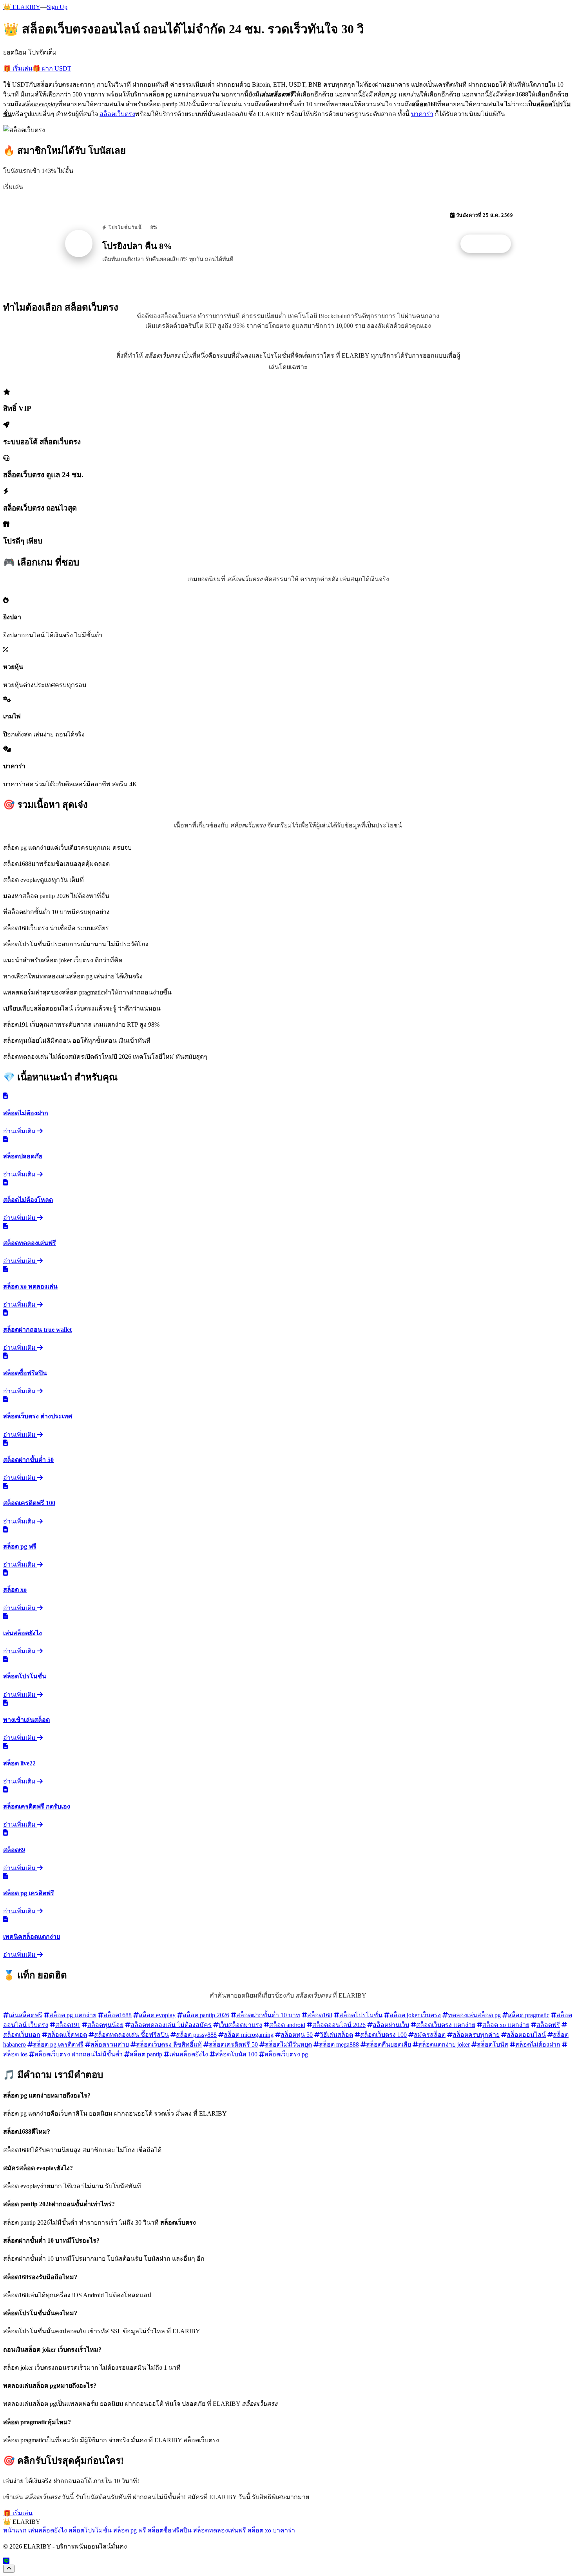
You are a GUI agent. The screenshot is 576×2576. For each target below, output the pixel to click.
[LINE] (6, 2561)
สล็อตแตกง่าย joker (444, 2044)
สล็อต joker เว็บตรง (415, 2015)
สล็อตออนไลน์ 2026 (339, 2025)
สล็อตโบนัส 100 (236, 2054)
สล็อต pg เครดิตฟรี (58, 2044)
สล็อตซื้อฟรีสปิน (170, 2530)
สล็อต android (287, 2025)
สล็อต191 (68, 2025)
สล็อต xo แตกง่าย (506, 2025)
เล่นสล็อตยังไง (189, 2054)
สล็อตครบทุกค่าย (476, 2035)
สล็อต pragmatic (529, 2015)
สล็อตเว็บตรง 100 (383, 2035)
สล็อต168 (320, 2015)
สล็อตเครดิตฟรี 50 (233, 2044)
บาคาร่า (422, 114)
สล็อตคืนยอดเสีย (389, 2044)
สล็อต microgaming (249, 2035)
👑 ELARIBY (22, 7)
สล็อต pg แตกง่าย (73, 2015)
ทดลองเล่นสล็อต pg (474, 2015)
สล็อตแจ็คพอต (67, 2035)
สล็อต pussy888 (196, 2035)
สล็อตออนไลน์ (526, 2035)
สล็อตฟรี (548, 2025)
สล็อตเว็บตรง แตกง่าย (446, 2025)
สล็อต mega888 (339, 2044)
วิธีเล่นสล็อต (336, 2035)
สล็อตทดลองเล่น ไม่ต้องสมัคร (171, 2025)
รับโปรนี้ (490, 244)
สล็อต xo (259, 2530)
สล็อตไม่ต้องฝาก (538, 2044)
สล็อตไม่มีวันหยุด (288, 2044)
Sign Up (57, 7)
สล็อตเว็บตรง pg (286, 2054)
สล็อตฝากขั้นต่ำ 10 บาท (268, 2015)
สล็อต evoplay (157, 2015)
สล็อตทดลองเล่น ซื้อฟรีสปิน (131, 2035)
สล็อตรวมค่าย (110, 2044)
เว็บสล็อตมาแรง (240, 2025)
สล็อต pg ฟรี (130, 2530)
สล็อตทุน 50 (297, 2035)
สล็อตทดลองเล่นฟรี (220, 2530)
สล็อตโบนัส (493, 2044)
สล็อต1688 (118, 2015)
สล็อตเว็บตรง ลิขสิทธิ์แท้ (169, 2044)
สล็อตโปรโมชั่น (361, 2015)
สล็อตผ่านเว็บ (391, 2025)
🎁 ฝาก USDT (52, 68)
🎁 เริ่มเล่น (18, 68)
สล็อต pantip (146, 2054)
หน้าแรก (15, 2530)
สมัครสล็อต (430, 2035)
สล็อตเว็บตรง (117, 114)
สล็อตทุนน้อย (105, 2025)
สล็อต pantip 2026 (206, 2015)
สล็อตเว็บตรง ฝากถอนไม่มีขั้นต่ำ (79, 2054)
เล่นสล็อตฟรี (25, 2015)
